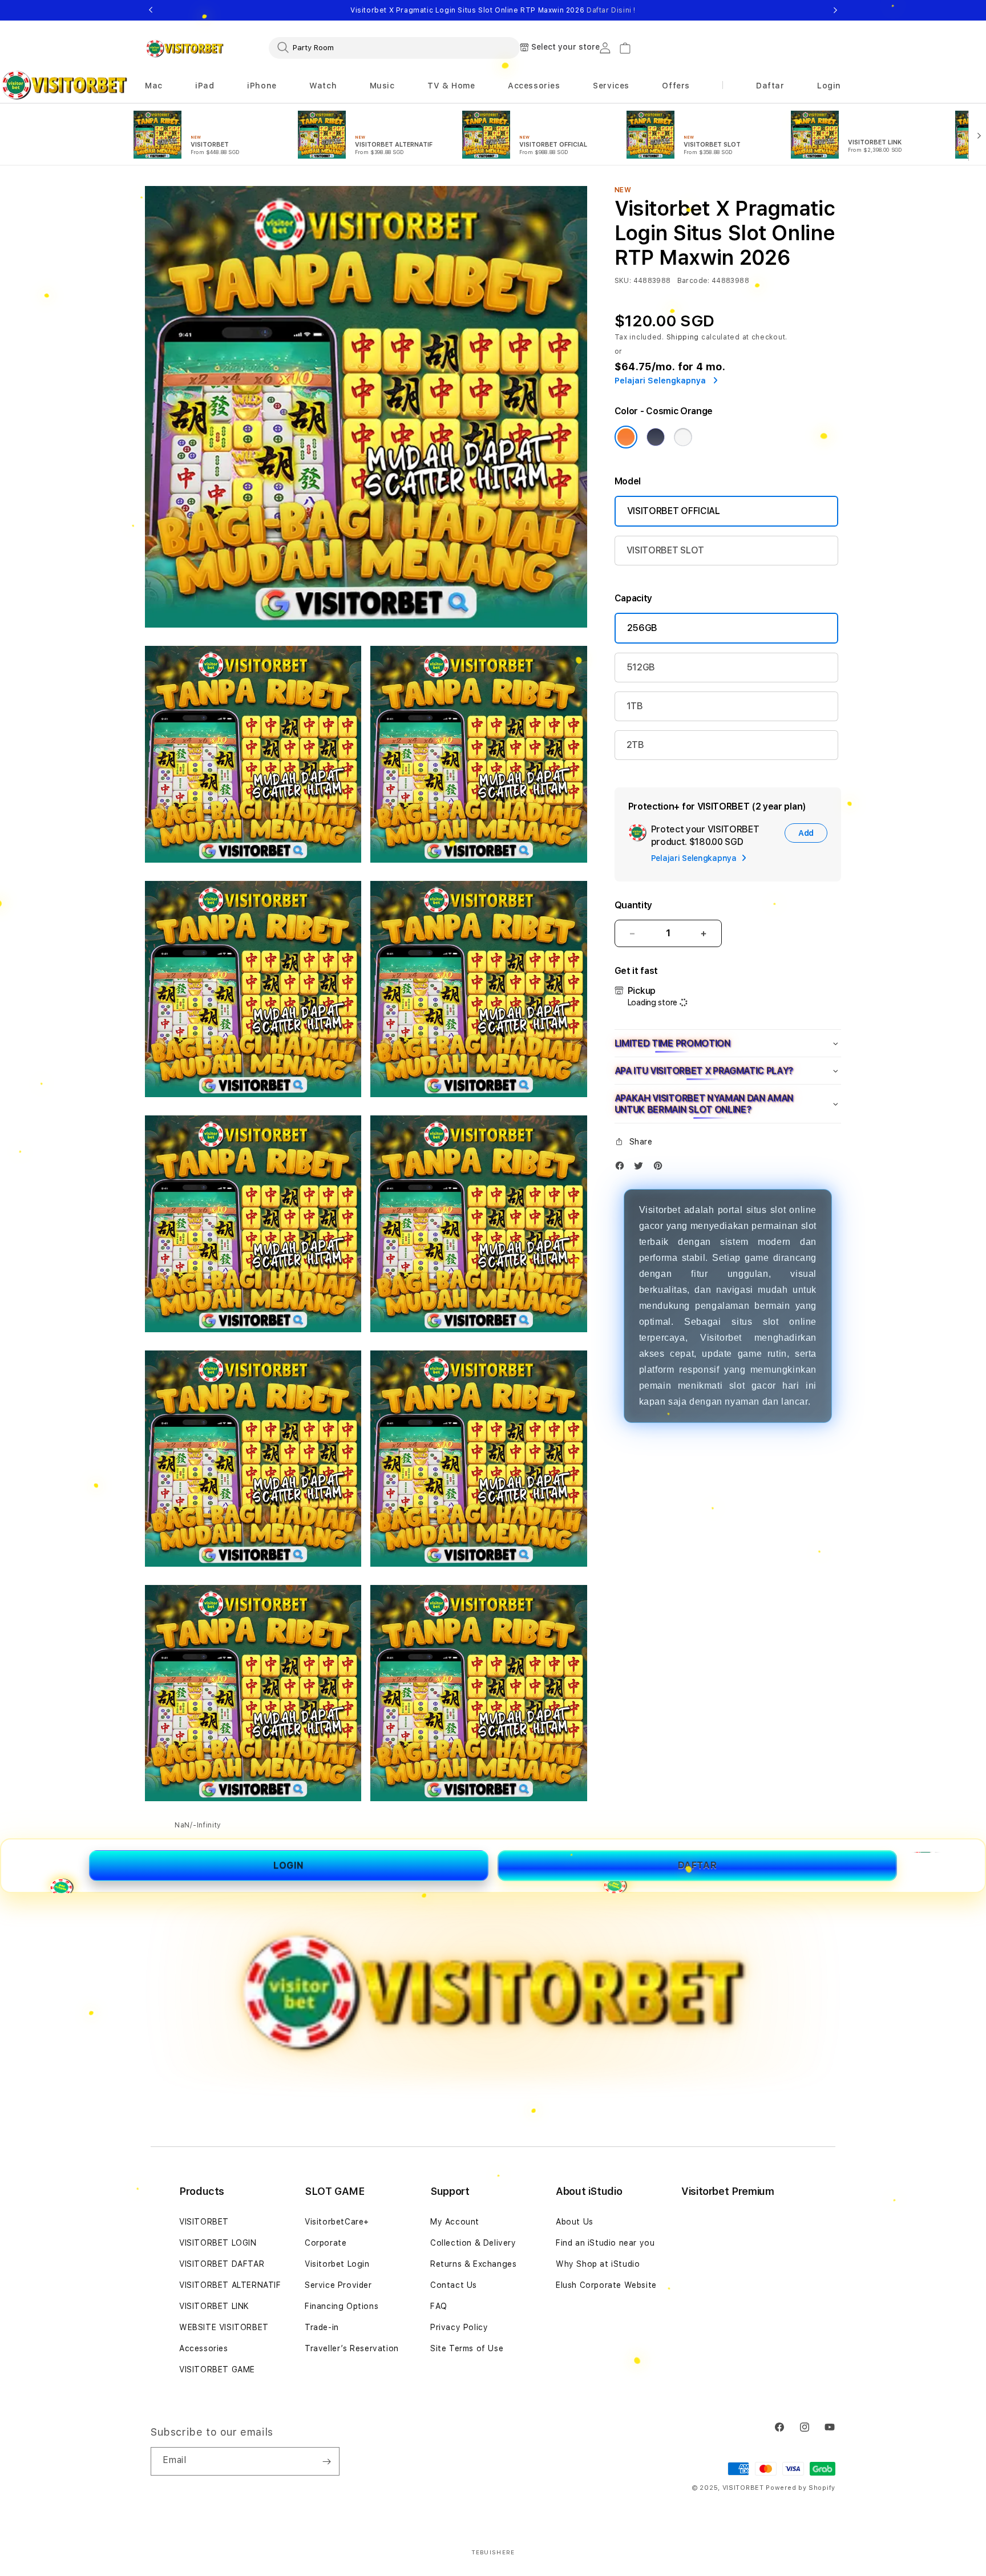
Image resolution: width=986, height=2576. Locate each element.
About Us (575, 2222)
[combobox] (394, 47)
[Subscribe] (326, 2461)
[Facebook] (623, 1168)
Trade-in (322, 2327)
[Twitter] (641, 1168)
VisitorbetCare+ (337, 2222)
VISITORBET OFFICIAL (674, 511)
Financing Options (342, 2306)
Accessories (204, 2348)
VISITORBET (204, 2222)
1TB (635, 706)
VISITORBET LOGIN (218, 2243)
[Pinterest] (661, 1168)
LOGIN (289, 1865)
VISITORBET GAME (217, 2369)
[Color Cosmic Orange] (626, 437)
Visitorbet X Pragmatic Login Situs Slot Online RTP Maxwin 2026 (493, 10)
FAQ (439, 2306)
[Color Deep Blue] (656, 437)
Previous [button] (151, 10)
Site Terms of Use (467, 2348)
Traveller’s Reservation (352, 2348)
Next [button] (835, 10)
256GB (642, 628)
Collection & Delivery (473, 2243)
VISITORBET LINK (214, 2306)
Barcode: (694, 281)
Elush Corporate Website (606, 2285)
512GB (641, 667)
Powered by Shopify (801, 2488)
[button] (154, 86)
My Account (455, 2222)
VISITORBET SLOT (665, 550)
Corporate (326, 2243)
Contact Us (454, 2285)
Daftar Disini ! (611, 10)
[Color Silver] (683, 437)
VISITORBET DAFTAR (222, 2264)
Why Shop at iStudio (598, 2264)
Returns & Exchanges (473, 2264)
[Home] (185, 48)
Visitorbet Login (337, 2264)
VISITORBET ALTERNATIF (230, 2285)
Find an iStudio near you (605, 2243)
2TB (635, 745)
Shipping (683, 337)
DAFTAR (698, 1865)
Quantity (633, 905)
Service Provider (338, 2285)
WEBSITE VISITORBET (224, 2327)
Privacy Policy (459, 2327)
